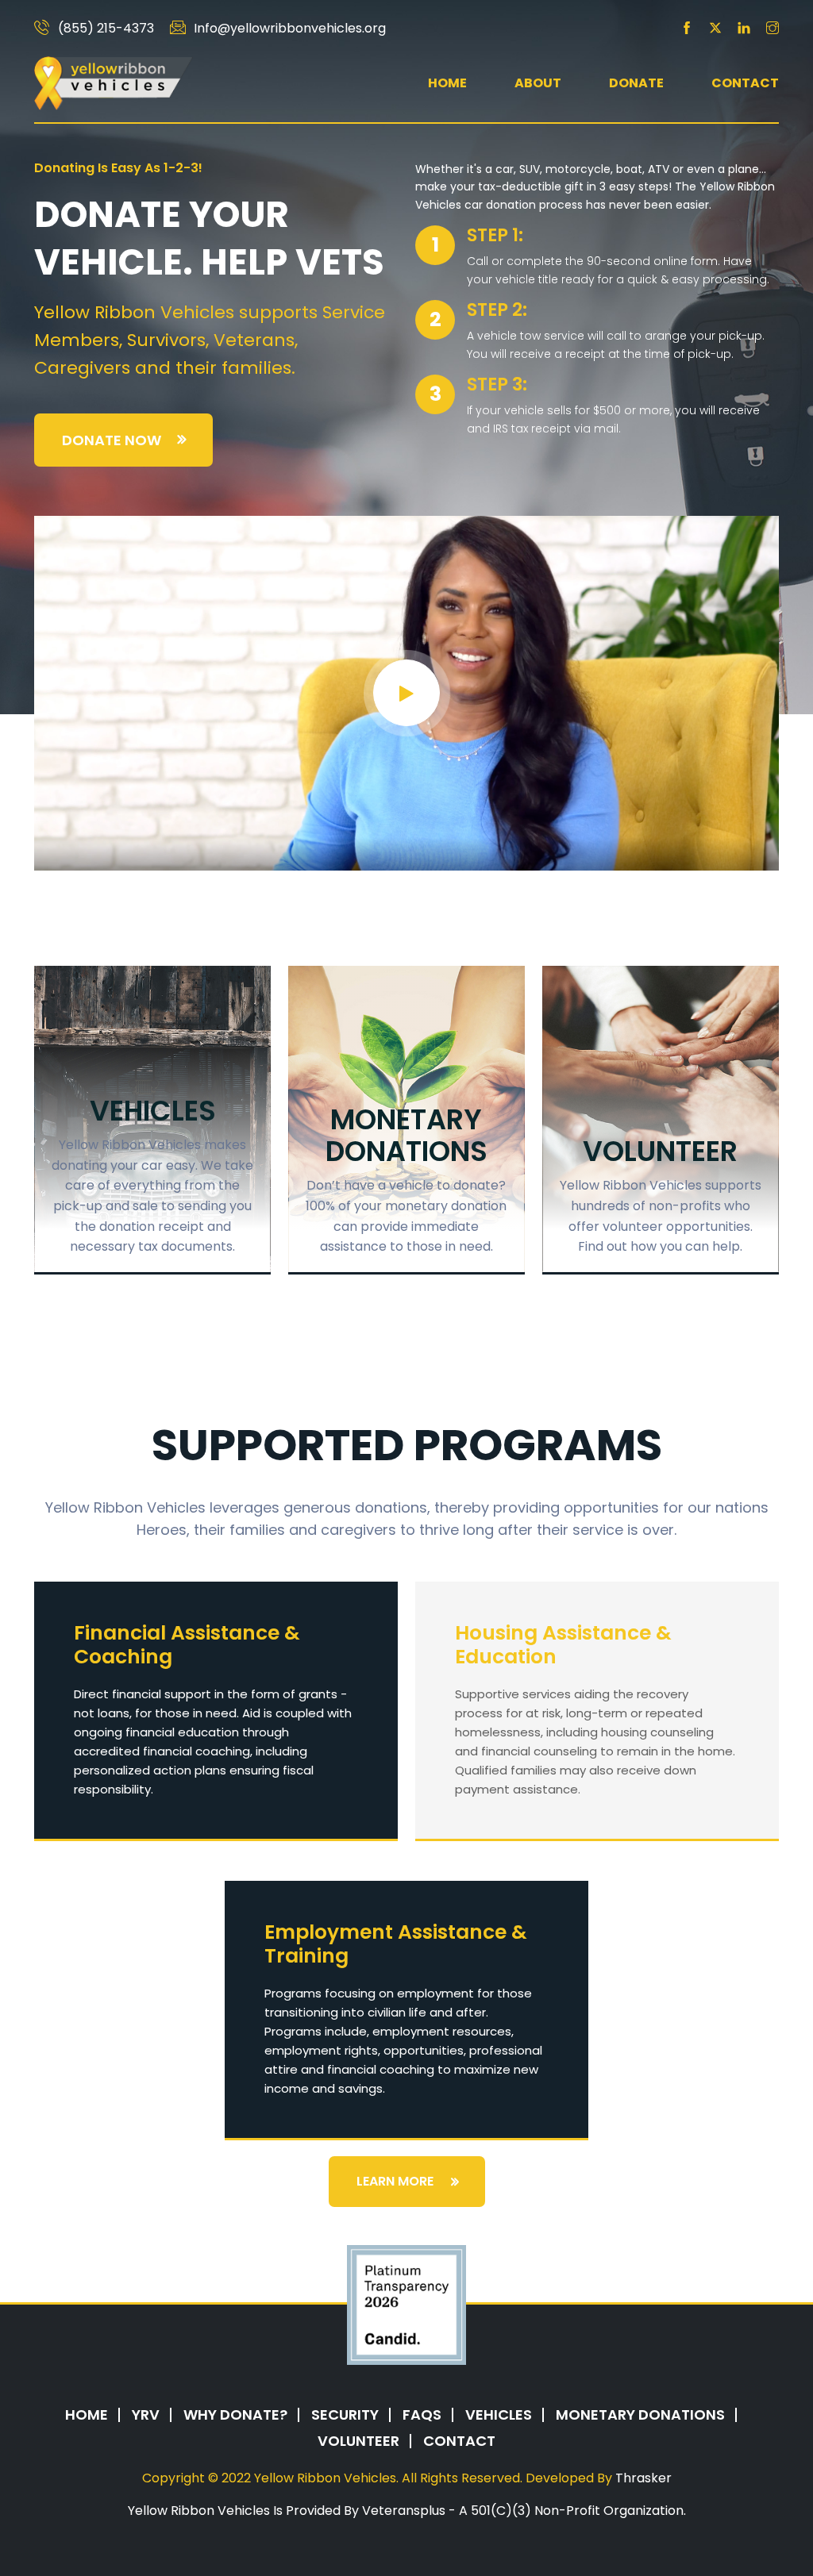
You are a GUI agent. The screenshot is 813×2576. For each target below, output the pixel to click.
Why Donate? (235, 2415)
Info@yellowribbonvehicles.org (290, 29)
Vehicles (499, 2415)
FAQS (422, 2415)
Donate (636, 83)
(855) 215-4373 (106, 29)
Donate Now (112, 440)
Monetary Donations (640, 2415)
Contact (745, 83)
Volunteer (358, 2441)
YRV (146, 2415)
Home (447, 83)
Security (345, 2415)
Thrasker (643, 2478)
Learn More (395, 2181)
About (538, 83)
